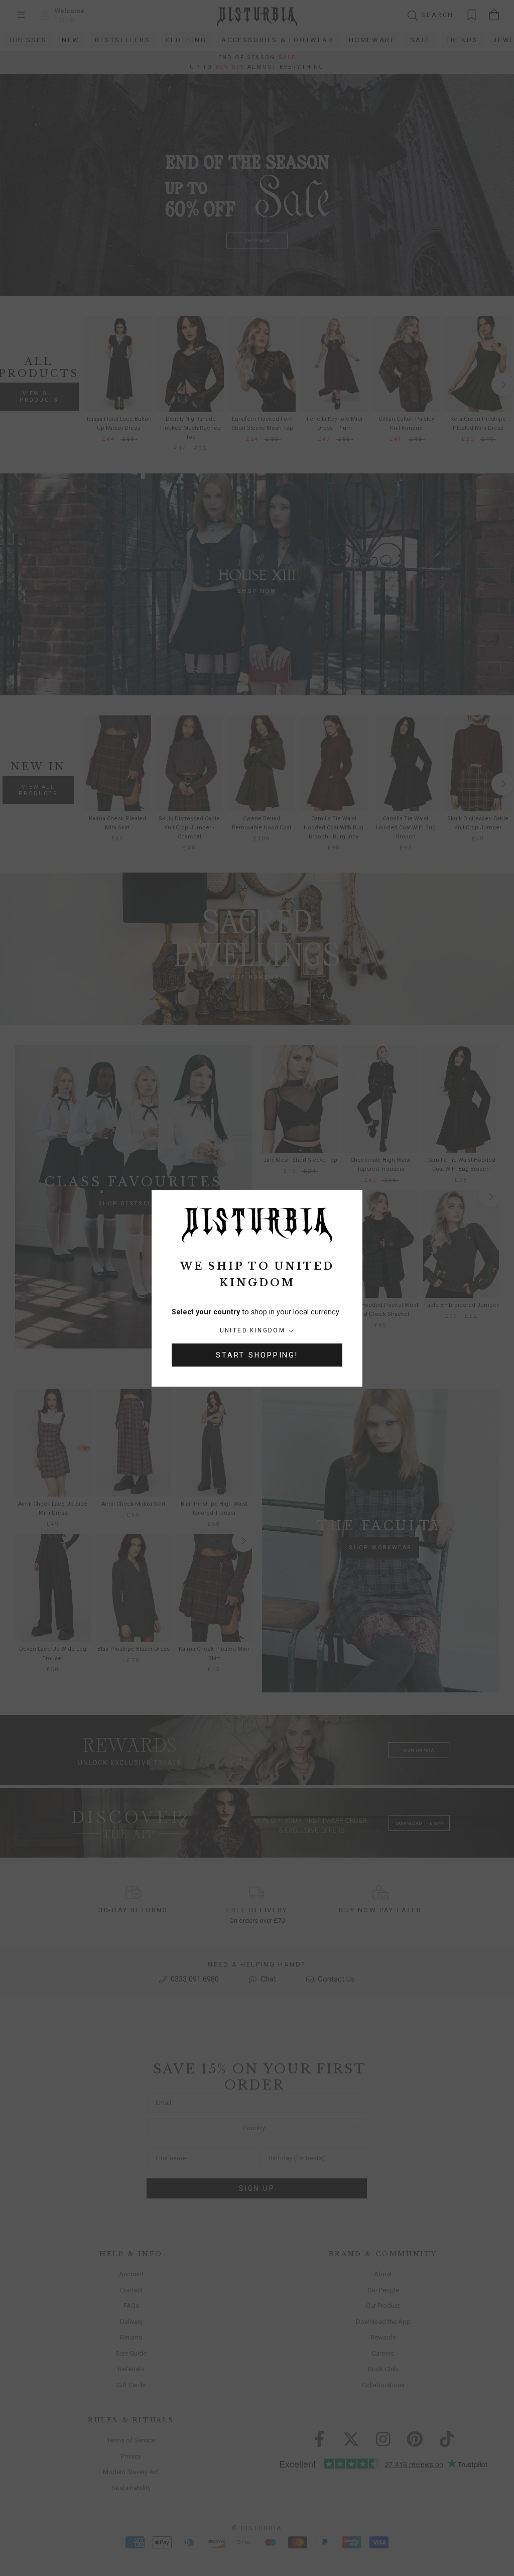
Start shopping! (257, 1355)
